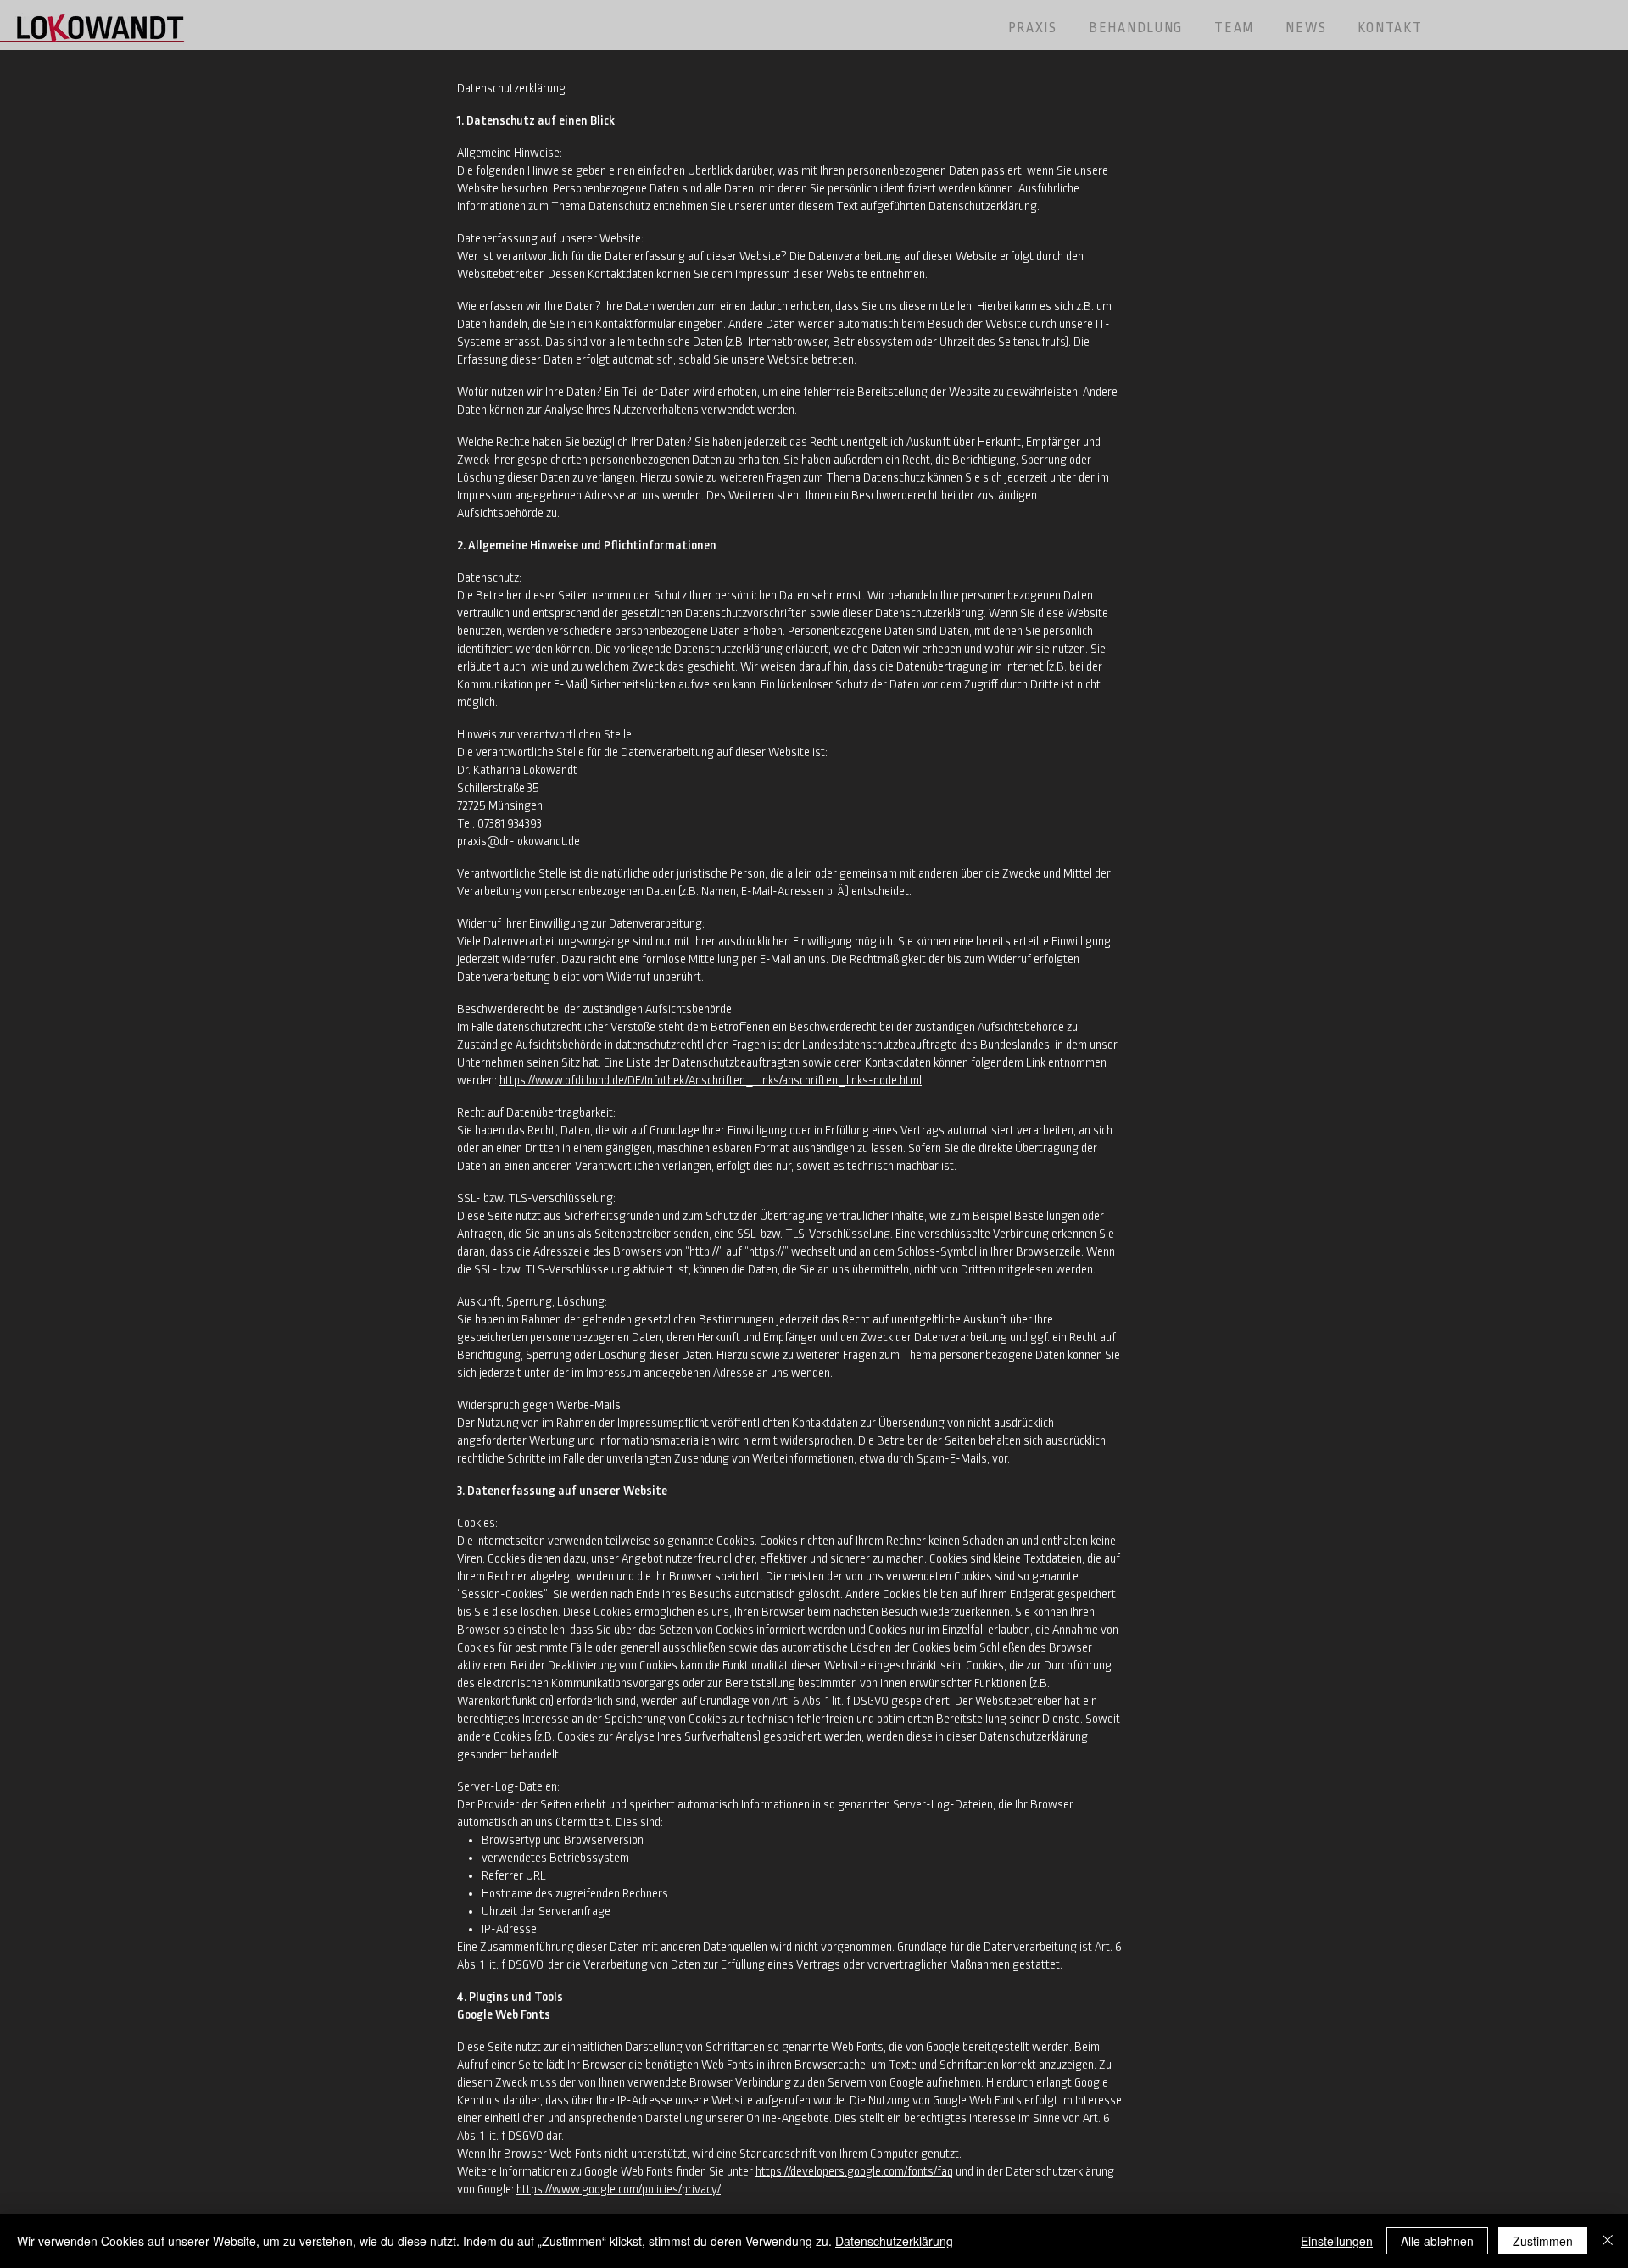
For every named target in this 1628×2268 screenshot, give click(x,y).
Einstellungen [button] (1337, 2241)
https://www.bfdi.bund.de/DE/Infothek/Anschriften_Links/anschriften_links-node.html (711, 1080)
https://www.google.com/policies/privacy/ (619, 2189)
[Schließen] (1608, 2241)
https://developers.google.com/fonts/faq (854, 2171)
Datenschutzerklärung (894, 2241)
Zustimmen (1543, 2241)
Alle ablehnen (1437, 2241)
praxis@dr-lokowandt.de (519, 841)
